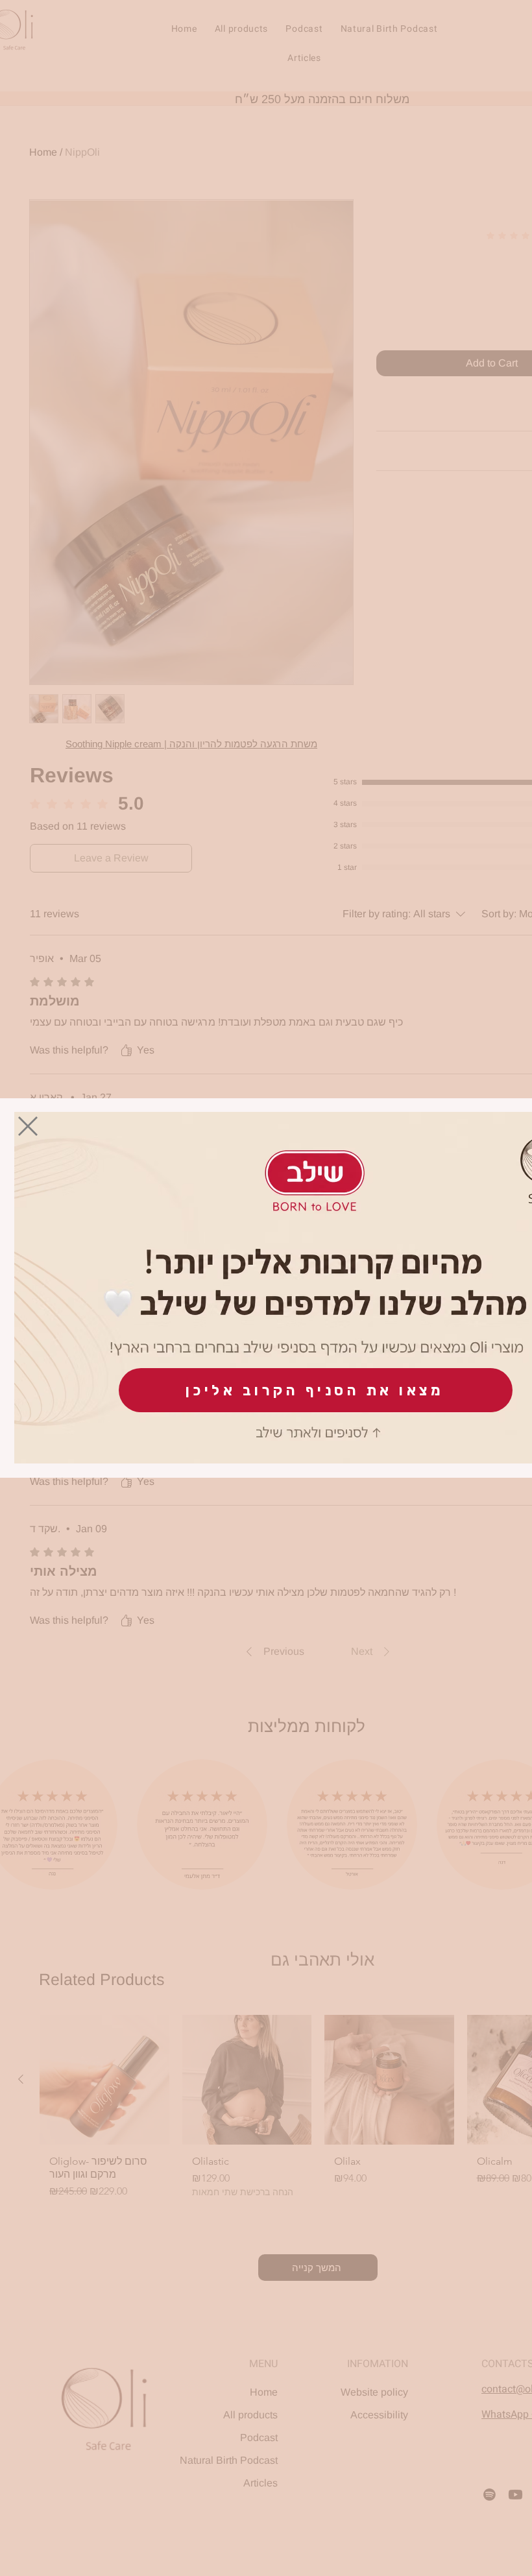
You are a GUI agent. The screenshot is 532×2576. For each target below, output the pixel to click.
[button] (28, 1126)
